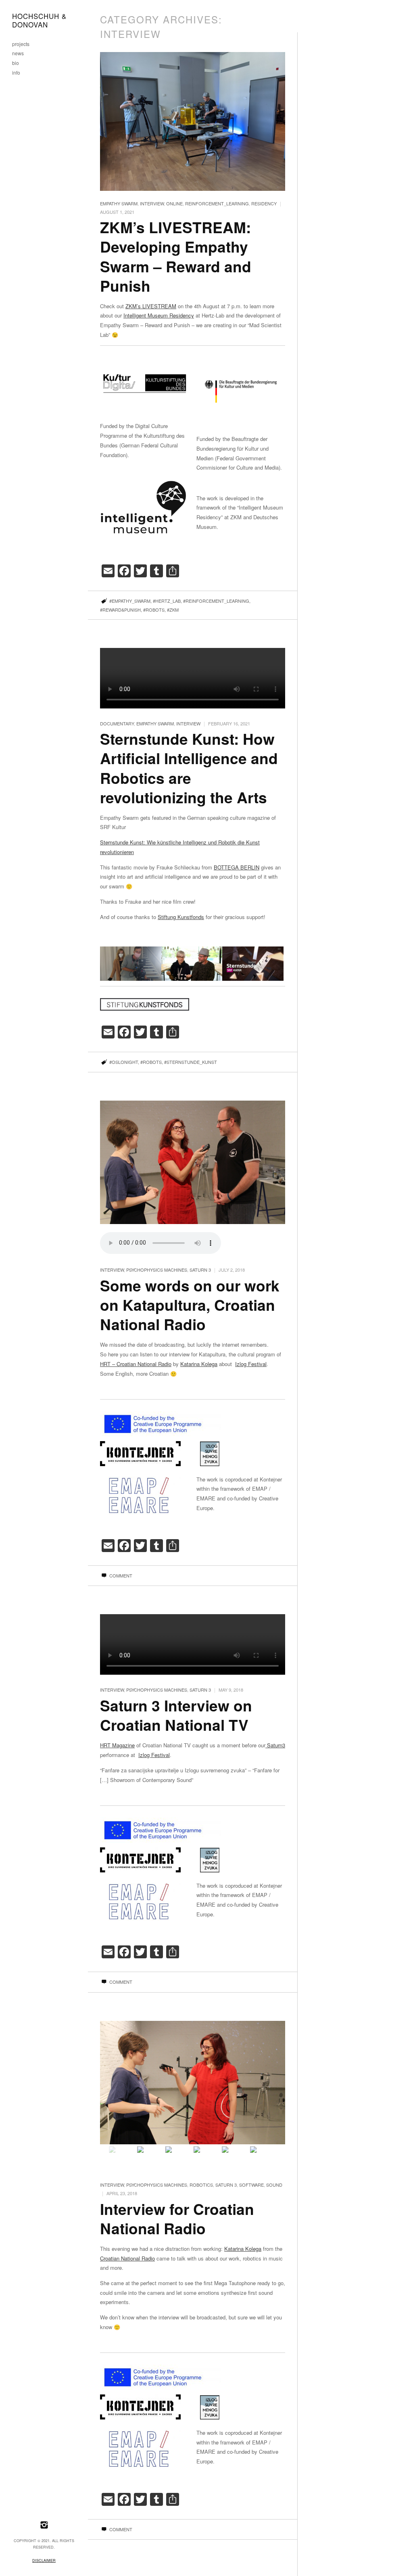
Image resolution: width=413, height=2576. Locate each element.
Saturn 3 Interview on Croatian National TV (176, 1715)
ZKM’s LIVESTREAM (151, 306)
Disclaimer (44, 2560)
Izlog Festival (251, 1364)
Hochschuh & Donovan (39, 21)
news (18, 53)
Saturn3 (275, 1745)
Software (251, 2185)
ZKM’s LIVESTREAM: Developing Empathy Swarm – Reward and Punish (176, 256)
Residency (264, 203)
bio (16, 63)
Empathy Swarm (119, 203)
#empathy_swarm (130, 601)
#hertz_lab (167, 601)
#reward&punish (120, 610)
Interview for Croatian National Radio (177, 2218)
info (16, 73)
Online (174, 203)
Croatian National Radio (127, 2258)
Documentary (117, 723)
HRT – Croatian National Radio (136, 1364)
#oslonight (124, 1062)
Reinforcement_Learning (217, 203)
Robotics (201, 2185)
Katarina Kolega (199, 1364)
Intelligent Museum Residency (159, 315)
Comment (120, 1575)
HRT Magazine (117, 1745)
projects (21, 44)
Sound (274, 2185)
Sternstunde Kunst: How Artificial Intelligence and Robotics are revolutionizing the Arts (189, 768)
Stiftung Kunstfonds (181, 917)
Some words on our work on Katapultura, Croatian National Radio (190, 1305)
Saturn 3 (200, 1270)
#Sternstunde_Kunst (191, 1062)
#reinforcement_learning (216, 601)
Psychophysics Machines (157, 1270)
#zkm (173, 610)
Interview (152, 203)
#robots (154, 610)
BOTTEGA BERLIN (237, 867)
